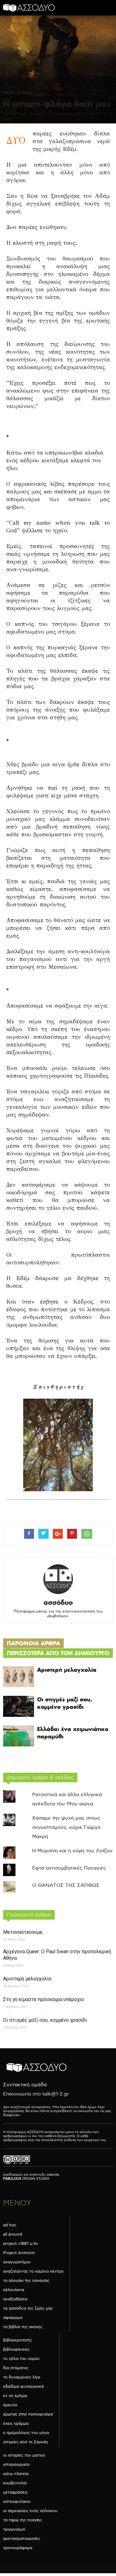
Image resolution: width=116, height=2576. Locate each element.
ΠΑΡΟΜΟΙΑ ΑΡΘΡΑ (33, 1643)
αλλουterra (14, 2290)
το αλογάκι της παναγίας (26, 2281)
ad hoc (10, 2225)
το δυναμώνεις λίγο (22, 2377)
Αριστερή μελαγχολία (67, 1670)
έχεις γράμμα (16, 2424)
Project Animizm (19, 2253)
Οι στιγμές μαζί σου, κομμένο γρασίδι (65, 1703)
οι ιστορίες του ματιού (24, 2455)
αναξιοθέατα (15, 2299)
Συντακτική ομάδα (25, 2085)
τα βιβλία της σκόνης (23, 2327)
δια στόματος (16, 2368)
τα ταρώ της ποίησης (23, 2520)
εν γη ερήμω (18, 92)
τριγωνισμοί (14, 2529)
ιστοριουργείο (16, 2465)
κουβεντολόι (15, 2483)
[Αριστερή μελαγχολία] (19, 1677)
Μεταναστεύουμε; (23, 1932)
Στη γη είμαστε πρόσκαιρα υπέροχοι (44, 1999)
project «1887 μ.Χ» (21, 2244)
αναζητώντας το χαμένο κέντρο (33, 2271)
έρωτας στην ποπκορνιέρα (28, 2414)
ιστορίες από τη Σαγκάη (26, 2442)
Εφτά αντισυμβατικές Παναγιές (69, 1868)
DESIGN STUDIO (26, 2179)
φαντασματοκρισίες (22, 2539)
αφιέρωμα (13, 2318)
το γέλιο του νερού (21, 2359)
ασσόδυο (58, 1602)
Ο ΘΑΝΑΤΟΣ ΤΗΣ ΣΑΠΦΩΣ (66, 1885)
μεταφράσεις (15, 2492)
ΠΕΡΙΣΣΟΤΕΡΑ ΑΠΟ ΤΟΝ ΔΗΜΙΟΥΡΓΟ (58, 1653)
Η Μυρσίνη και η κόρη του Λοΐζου (72, 1851)
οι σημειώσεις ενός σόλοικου (30, 2511)
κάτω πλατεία (16, 2474)
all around (13, 2234)
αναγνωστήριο (17, 2262)
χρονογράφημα (18, 2548)
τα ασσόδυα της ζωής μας (28, 2308)
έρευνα (10, 2405)
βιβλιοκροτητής (17, 2340)
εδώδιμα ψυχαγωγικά (23, 2387)
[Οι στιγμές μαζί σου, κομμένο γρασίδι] (19, 1706)
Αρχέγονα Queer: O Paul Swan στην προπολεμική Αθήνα (57, 1955)
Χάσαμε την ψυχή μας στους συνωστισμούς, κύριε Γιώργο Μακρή (66, 1827)
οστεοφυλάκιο (17, 2502)
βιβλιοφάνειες (16, 2349)
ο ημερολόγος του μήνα (26, 2433)
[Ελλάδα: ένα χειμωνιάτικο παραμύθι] (19, 1736)
